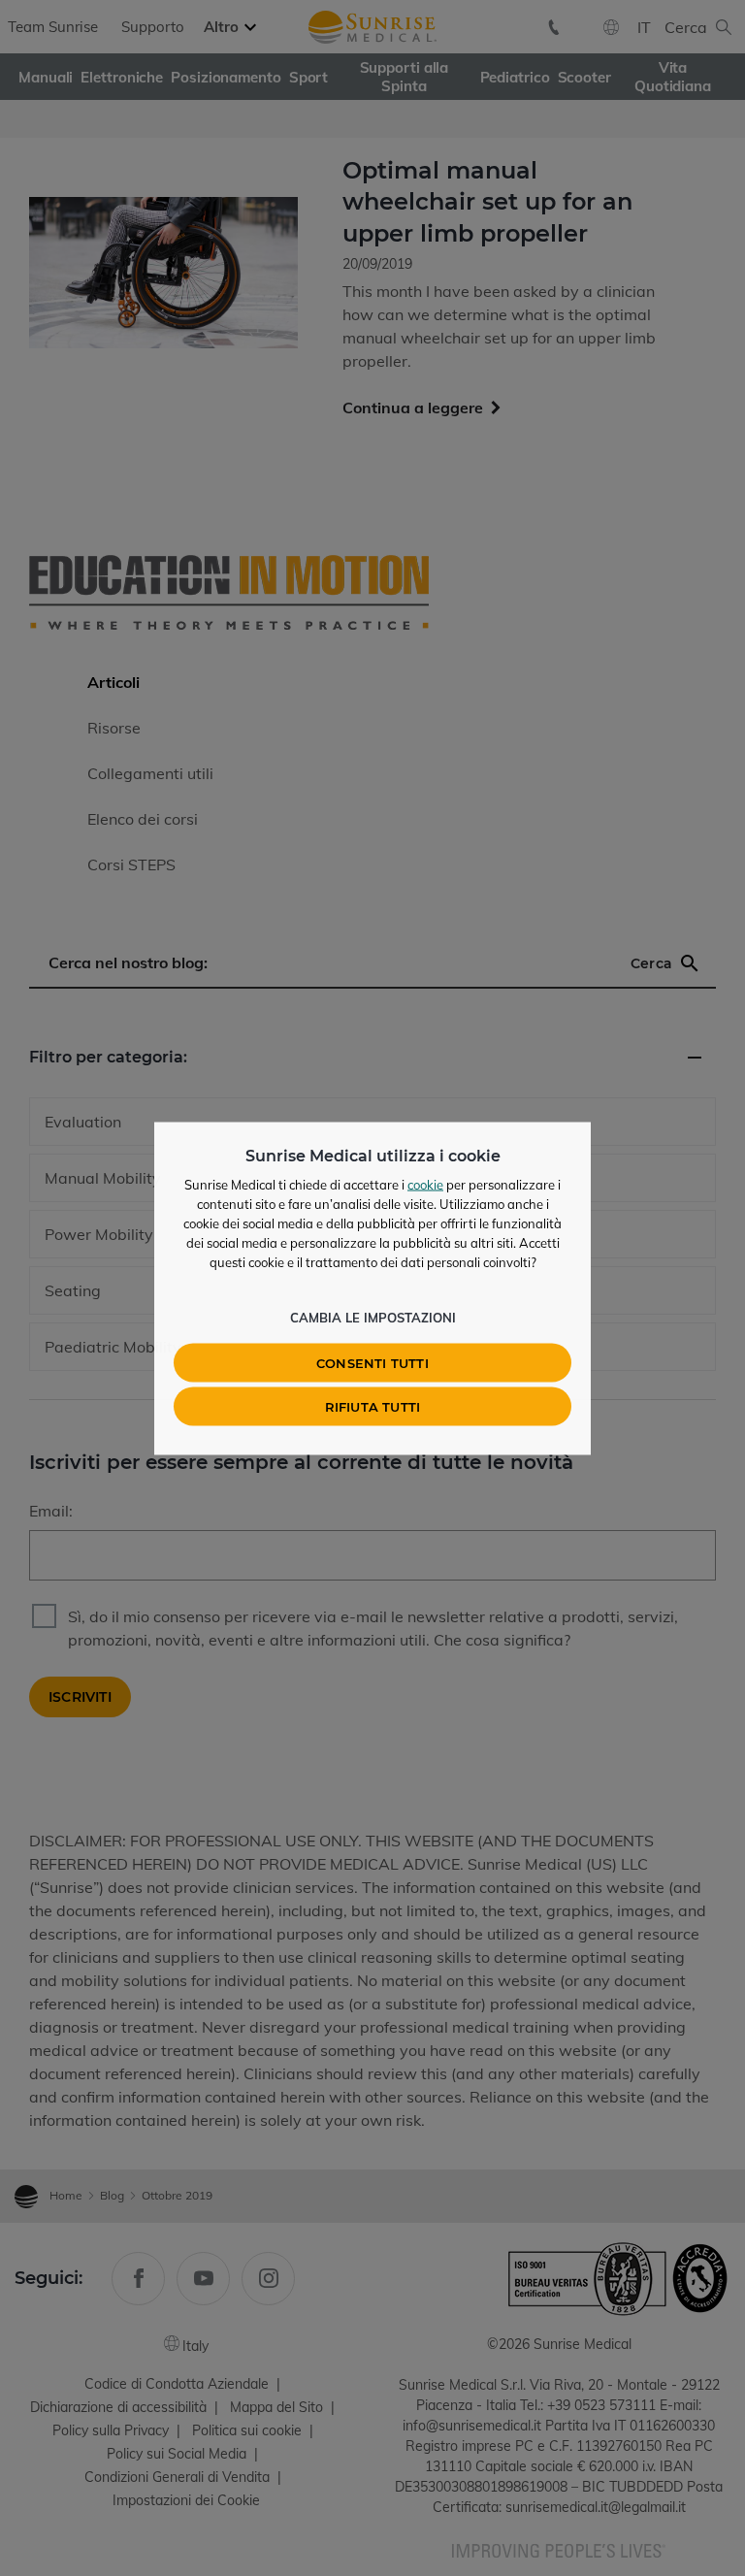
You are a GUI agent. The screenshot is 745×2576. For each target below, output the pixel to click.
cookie (425, 1184)
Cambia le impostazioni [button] (373, 1317)
